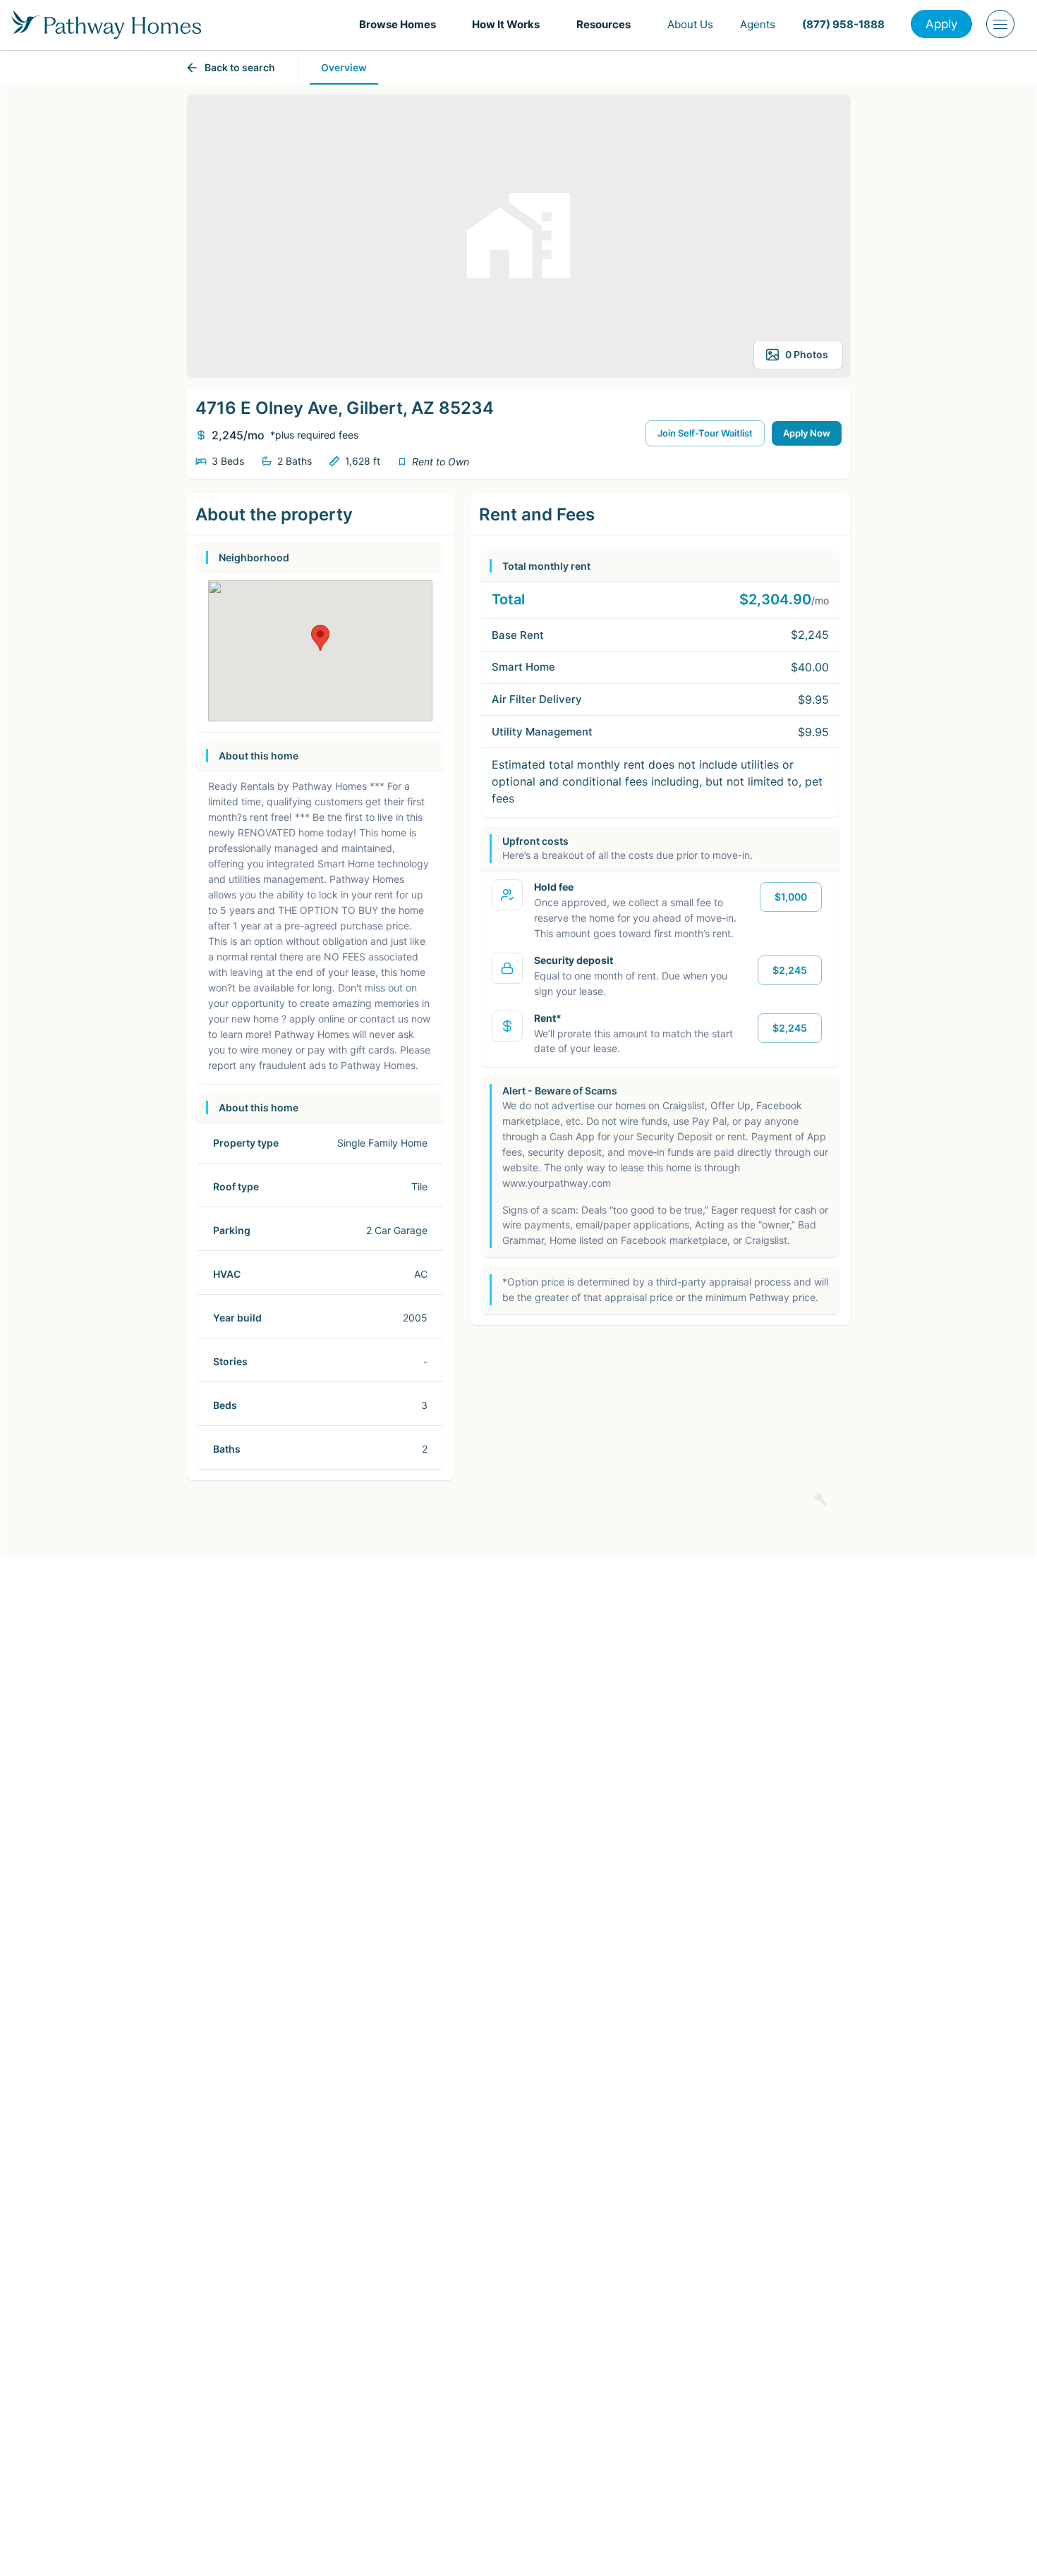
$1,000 (791, 897)
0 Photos (807, 354)
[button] (402, 24)
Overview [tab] (344, 67)
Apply (941, 24)
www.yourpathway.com (557, 1183)
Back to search (240, 67)
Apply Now (807, 433)
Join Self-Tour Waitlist (705, 433)
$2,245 (790, 970)
